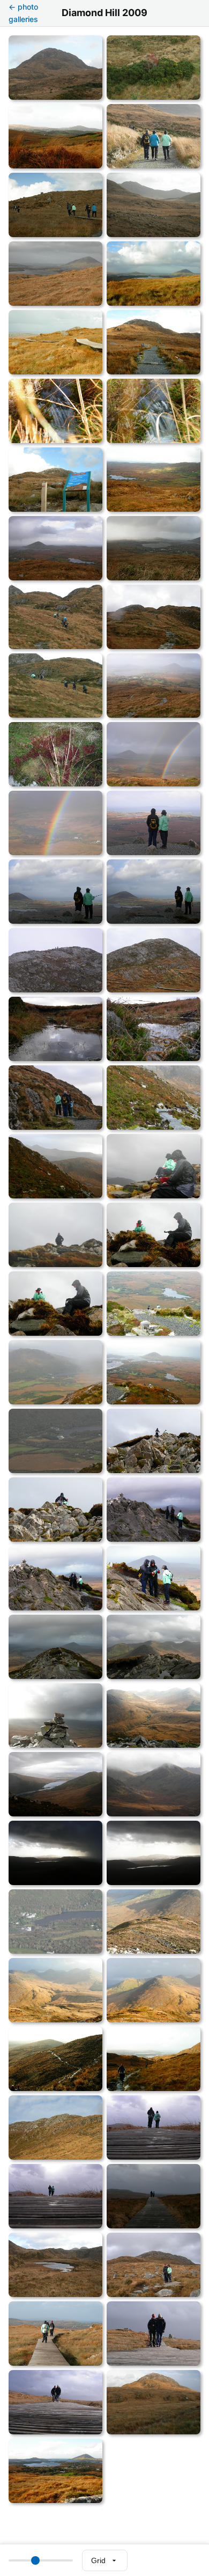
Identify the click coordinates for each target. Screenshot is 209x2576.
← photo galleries (23, 13)
